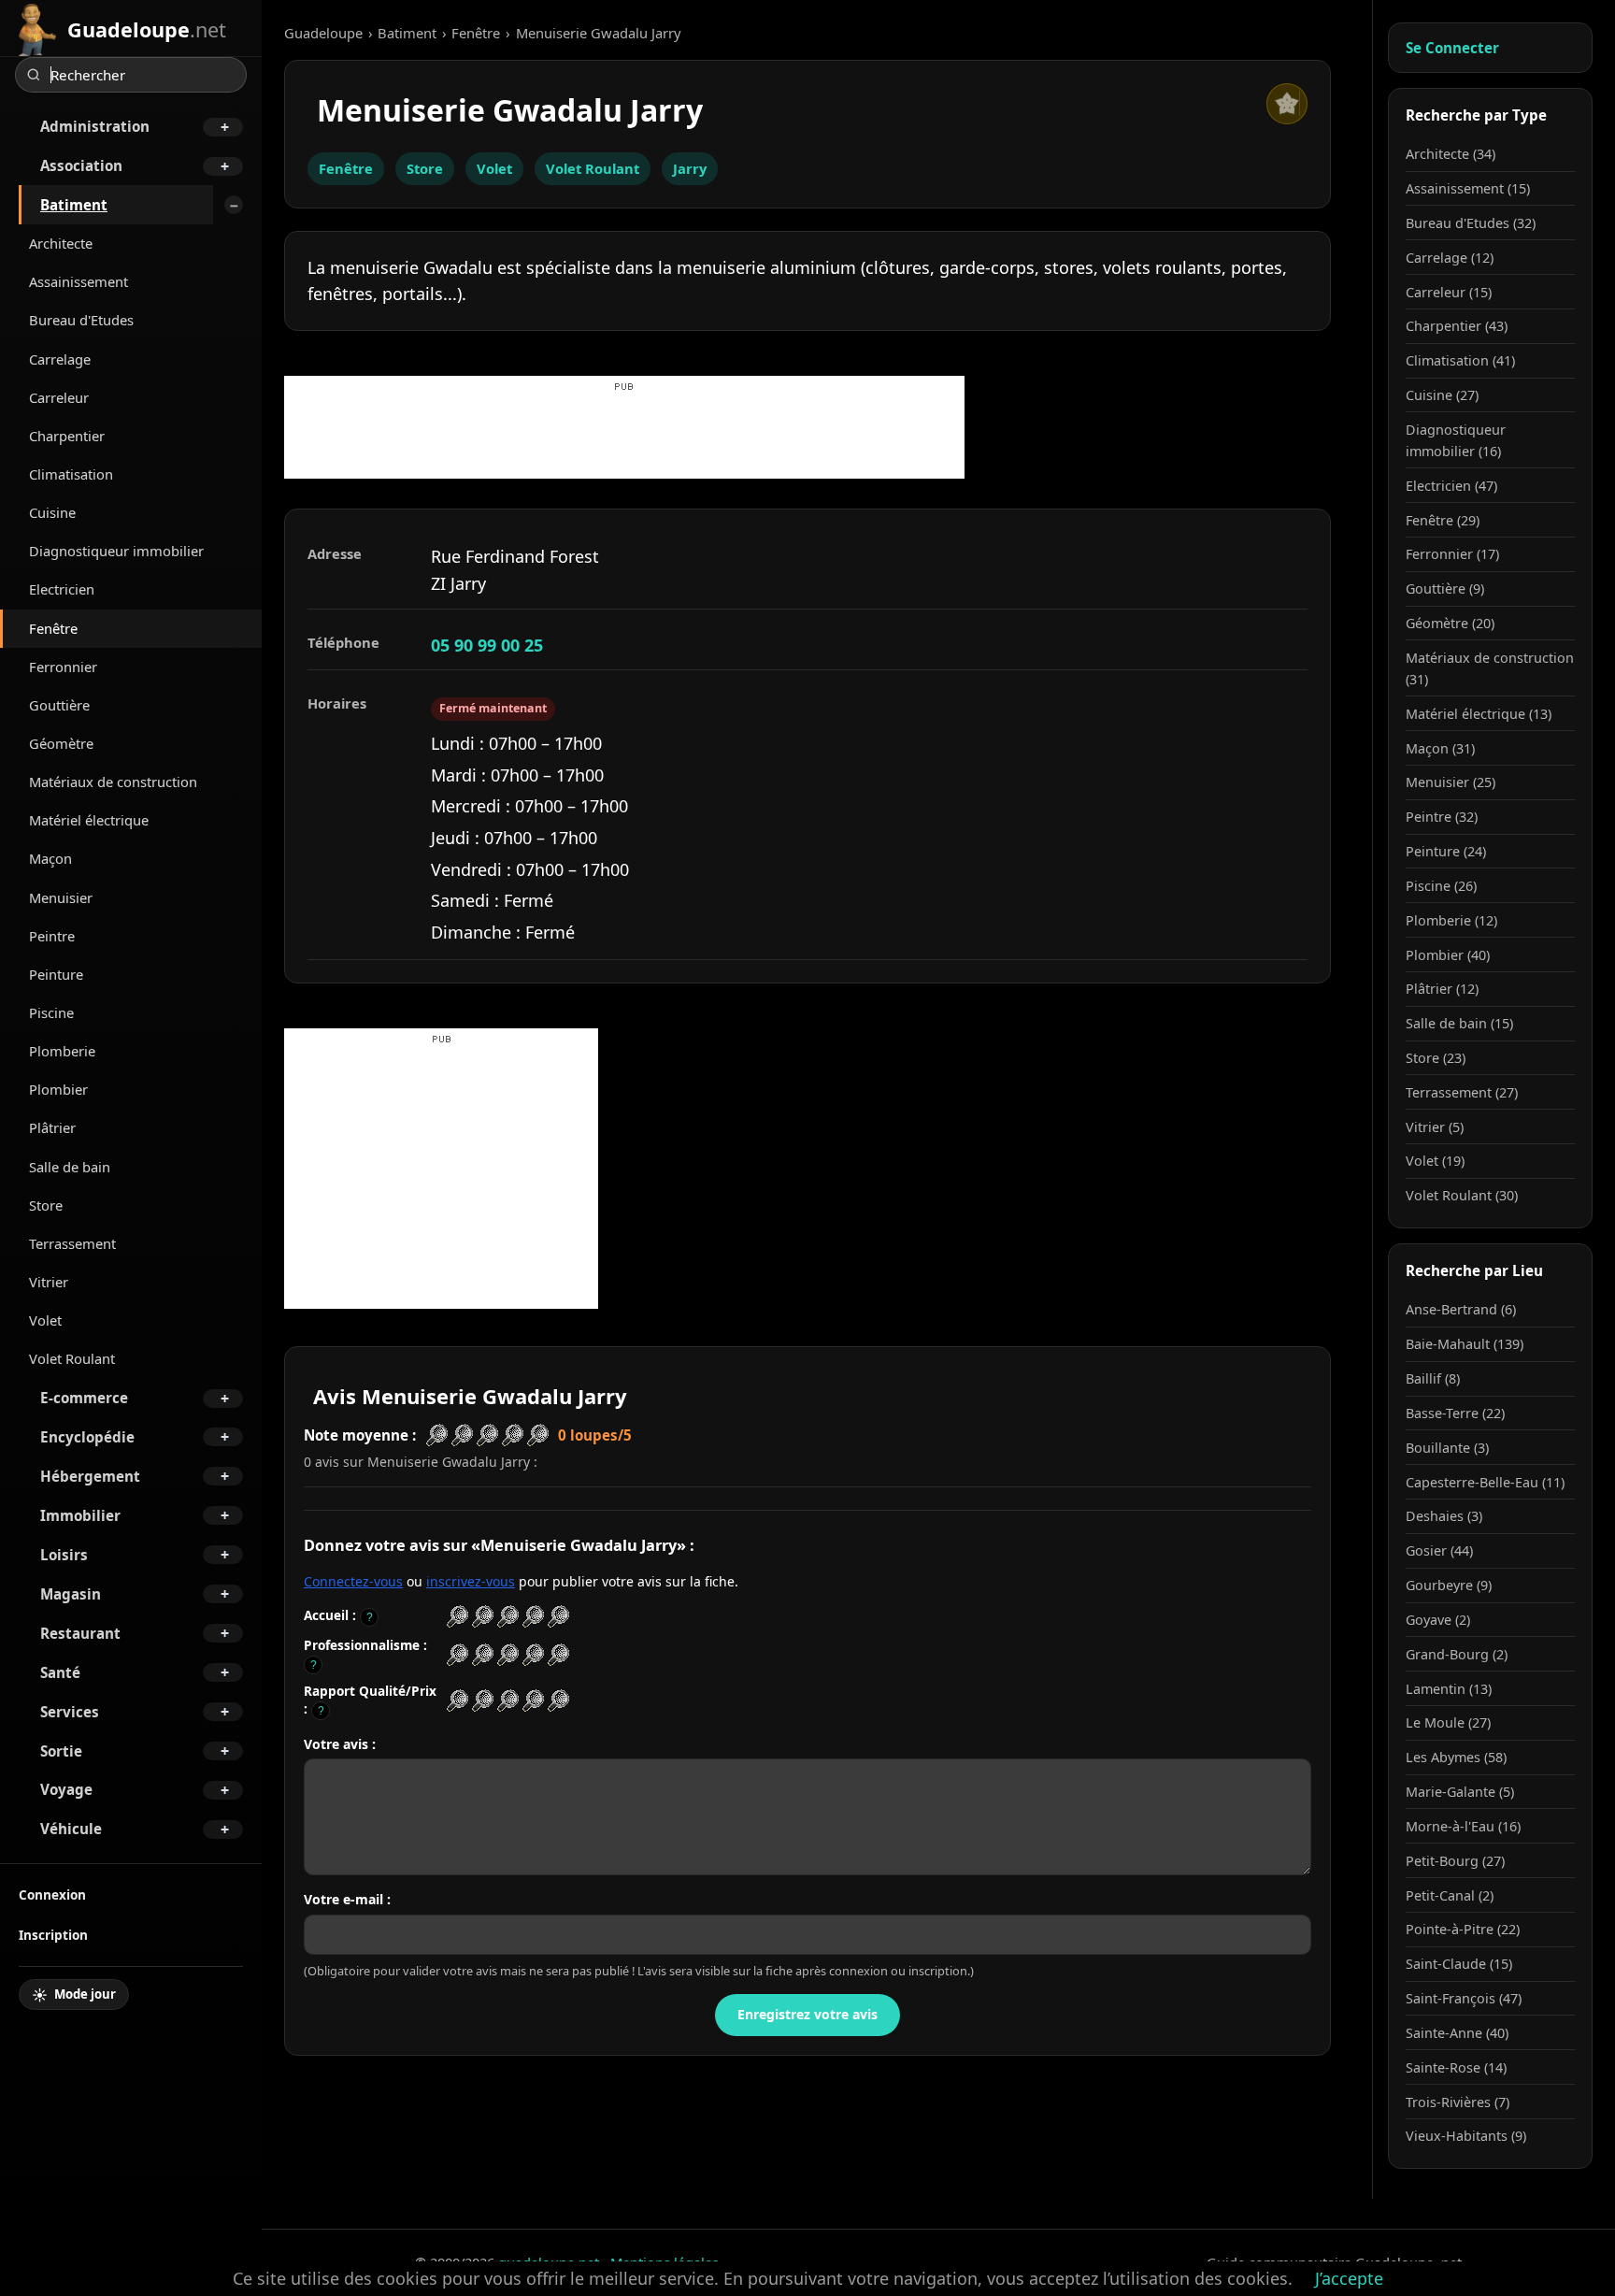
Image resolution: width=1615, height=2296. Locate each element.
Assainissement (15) (1468, 188)
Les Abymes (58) (1456, 1757)
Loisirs (64, 1555)
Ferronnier (63, 667)
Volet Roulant (72, 1358)
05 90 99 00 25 (487, 645)
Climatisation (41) (1460, 360)
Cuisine (52, 512)
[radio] (457, 1617)
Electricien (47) (1451, 486)
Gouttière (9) (1445, 588)
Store (46, 1205)
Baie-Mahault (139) (1465, 1344)
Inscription (53, 1935)
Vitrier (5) (1435, 1127)
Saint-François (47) (1464, 1998)
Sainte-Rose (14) (1456, 2067)
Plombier (58, 1089)
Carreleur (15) (1449, 292)
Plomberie (62, 1051)
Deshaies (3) (1444, 1516)
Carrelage (60, 359)
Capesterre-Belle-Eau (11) (1485, 1482)
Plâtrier (52, 1127)
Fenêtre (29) (1443, 520)
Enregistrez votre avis (807, 2014)
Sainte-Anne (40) (1457, 2033)
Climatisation (71, 474)
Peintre (52, 936)
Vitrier (49, 1282)
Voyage (66, 1789)
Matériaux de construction (113, 782)
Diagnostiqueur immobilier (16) (1456, 440)
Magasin (71, 1594)
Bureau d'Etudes (81, 320)
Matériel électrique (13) (1479, 714)
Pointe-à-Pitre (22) (1463, 1929)
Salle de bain (70, 1167)
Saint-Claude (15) (1459, 1964)
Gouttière (59, 705)
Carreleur (59, 397)
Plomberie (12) (1451, 920)
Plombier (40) (1448, 955)
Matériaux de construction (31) (1490, 668)
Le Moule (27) (1448, 1722)
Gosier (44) (1439, 1550)
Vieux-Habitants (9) (1466, 2136)
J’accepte (1349, 2278)
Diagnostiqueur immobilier (116, 551)
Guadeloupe (323, 33)
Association (81, 165)
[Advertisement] (624, 437)
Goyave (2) (1438, 1620)
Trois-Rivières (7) (1458, 2102)
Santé (60, 1672)
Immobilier (80, 1515)
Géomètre (61, 743)
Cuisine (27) (1442, 395)
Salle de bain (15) (1459, 1023)
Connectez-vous (353, 1581)
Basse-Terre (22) (1455, 1413)
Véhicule (71, 1829)
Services (70, 1712)
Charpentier (67, 436)
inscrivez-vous (471, 1581)
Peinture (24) (1446, 851)
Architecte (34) (1451, 154)
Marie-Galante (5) (1460, 1792)
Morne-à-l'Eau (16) (1463, 1826)
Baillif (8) (1433, 1378)
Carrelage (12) (1450, 258)
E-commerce (84, 1398)
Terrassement (72, 1243)
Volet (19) (1435, 1161)
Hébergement (90, 1476)
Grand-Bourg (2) (1457, 1654)
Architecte (61, 243)
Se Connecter (1452, 48)
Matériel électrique (89, 820)
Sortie (61, 1751)
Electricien (62, 589)
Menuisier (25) (1451, 782)
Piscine (51, 1012)
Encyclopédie (87, 1437)
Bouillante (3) (1447, 1448)
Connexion (52, 1894)
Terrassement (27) (1462, 1092)
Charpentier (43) (1457, 326)
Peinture (56, 974)
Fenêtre (53, 628)
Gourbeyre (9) (1449, 1585)
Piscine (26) (1441, 886)
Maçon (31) (1440, 748)
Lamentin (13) (1449, 1689)
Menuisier (61, 897)
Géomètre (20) (1450, 623)
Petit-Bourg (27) (1455, 1861)
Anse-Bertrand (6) (1461, 1309)
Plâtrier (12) (1442, 989)
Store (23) (1436, 1058)
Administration (95, 126)
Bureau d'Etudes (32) (1471, 223)
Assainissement (79, 281)
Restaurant (80, 1633)
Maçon (50, 858)
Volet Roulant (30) (1462, 1195)
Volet (45, 1320)
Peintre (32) (1442, 817)
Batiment (74, 205)
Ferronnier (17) (1452, 554)
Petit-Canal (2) (1450, 1895)
